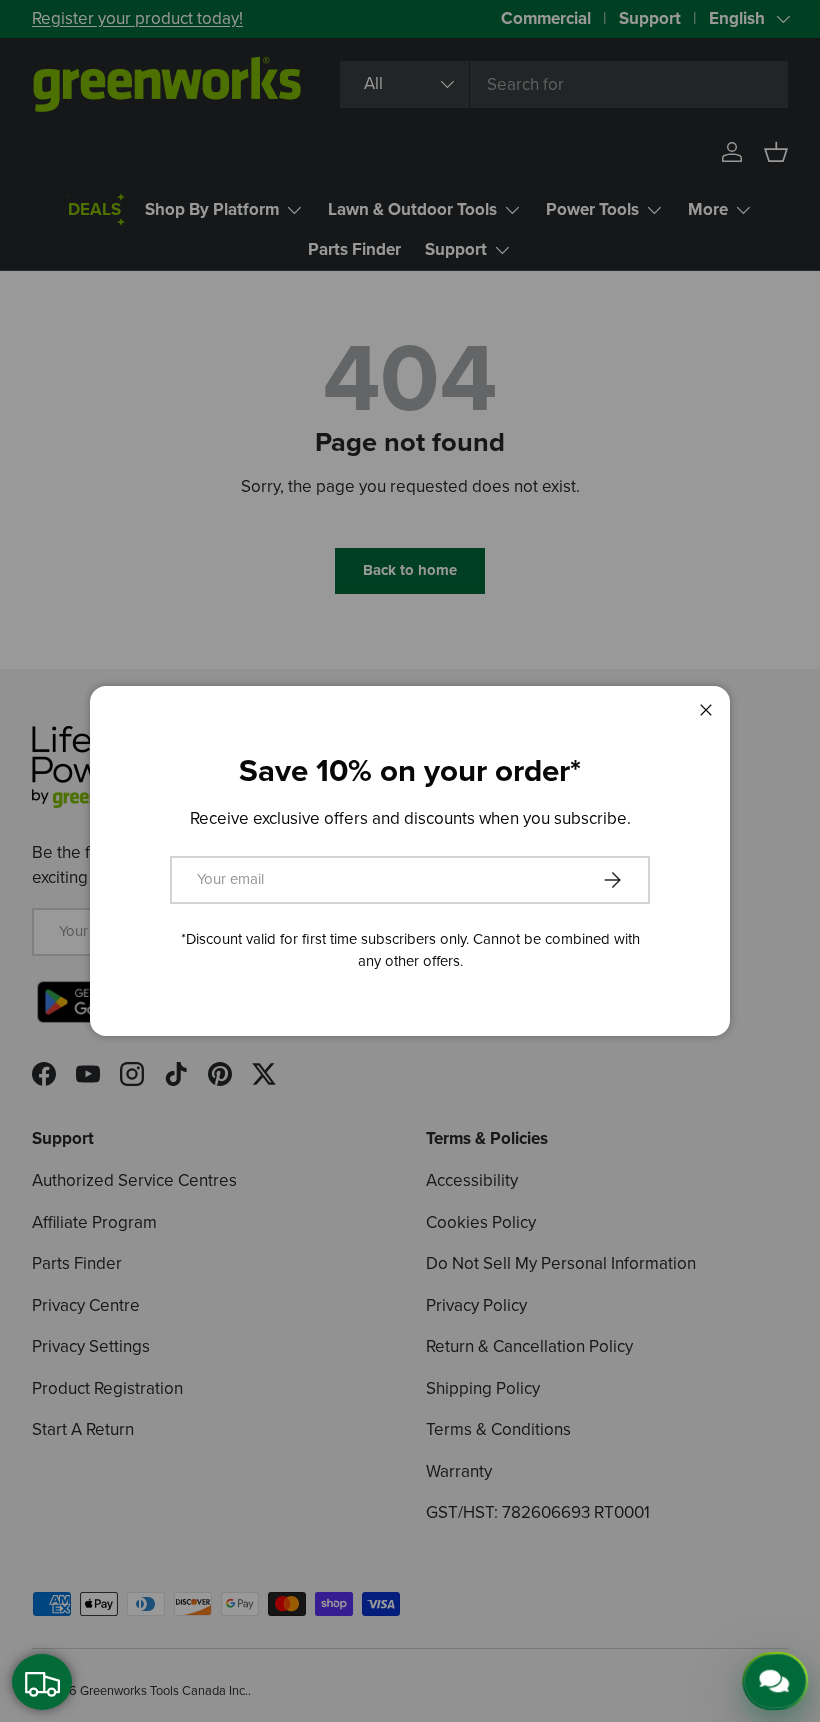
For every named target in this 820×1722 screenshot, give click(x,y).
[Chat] (777, 1680)
